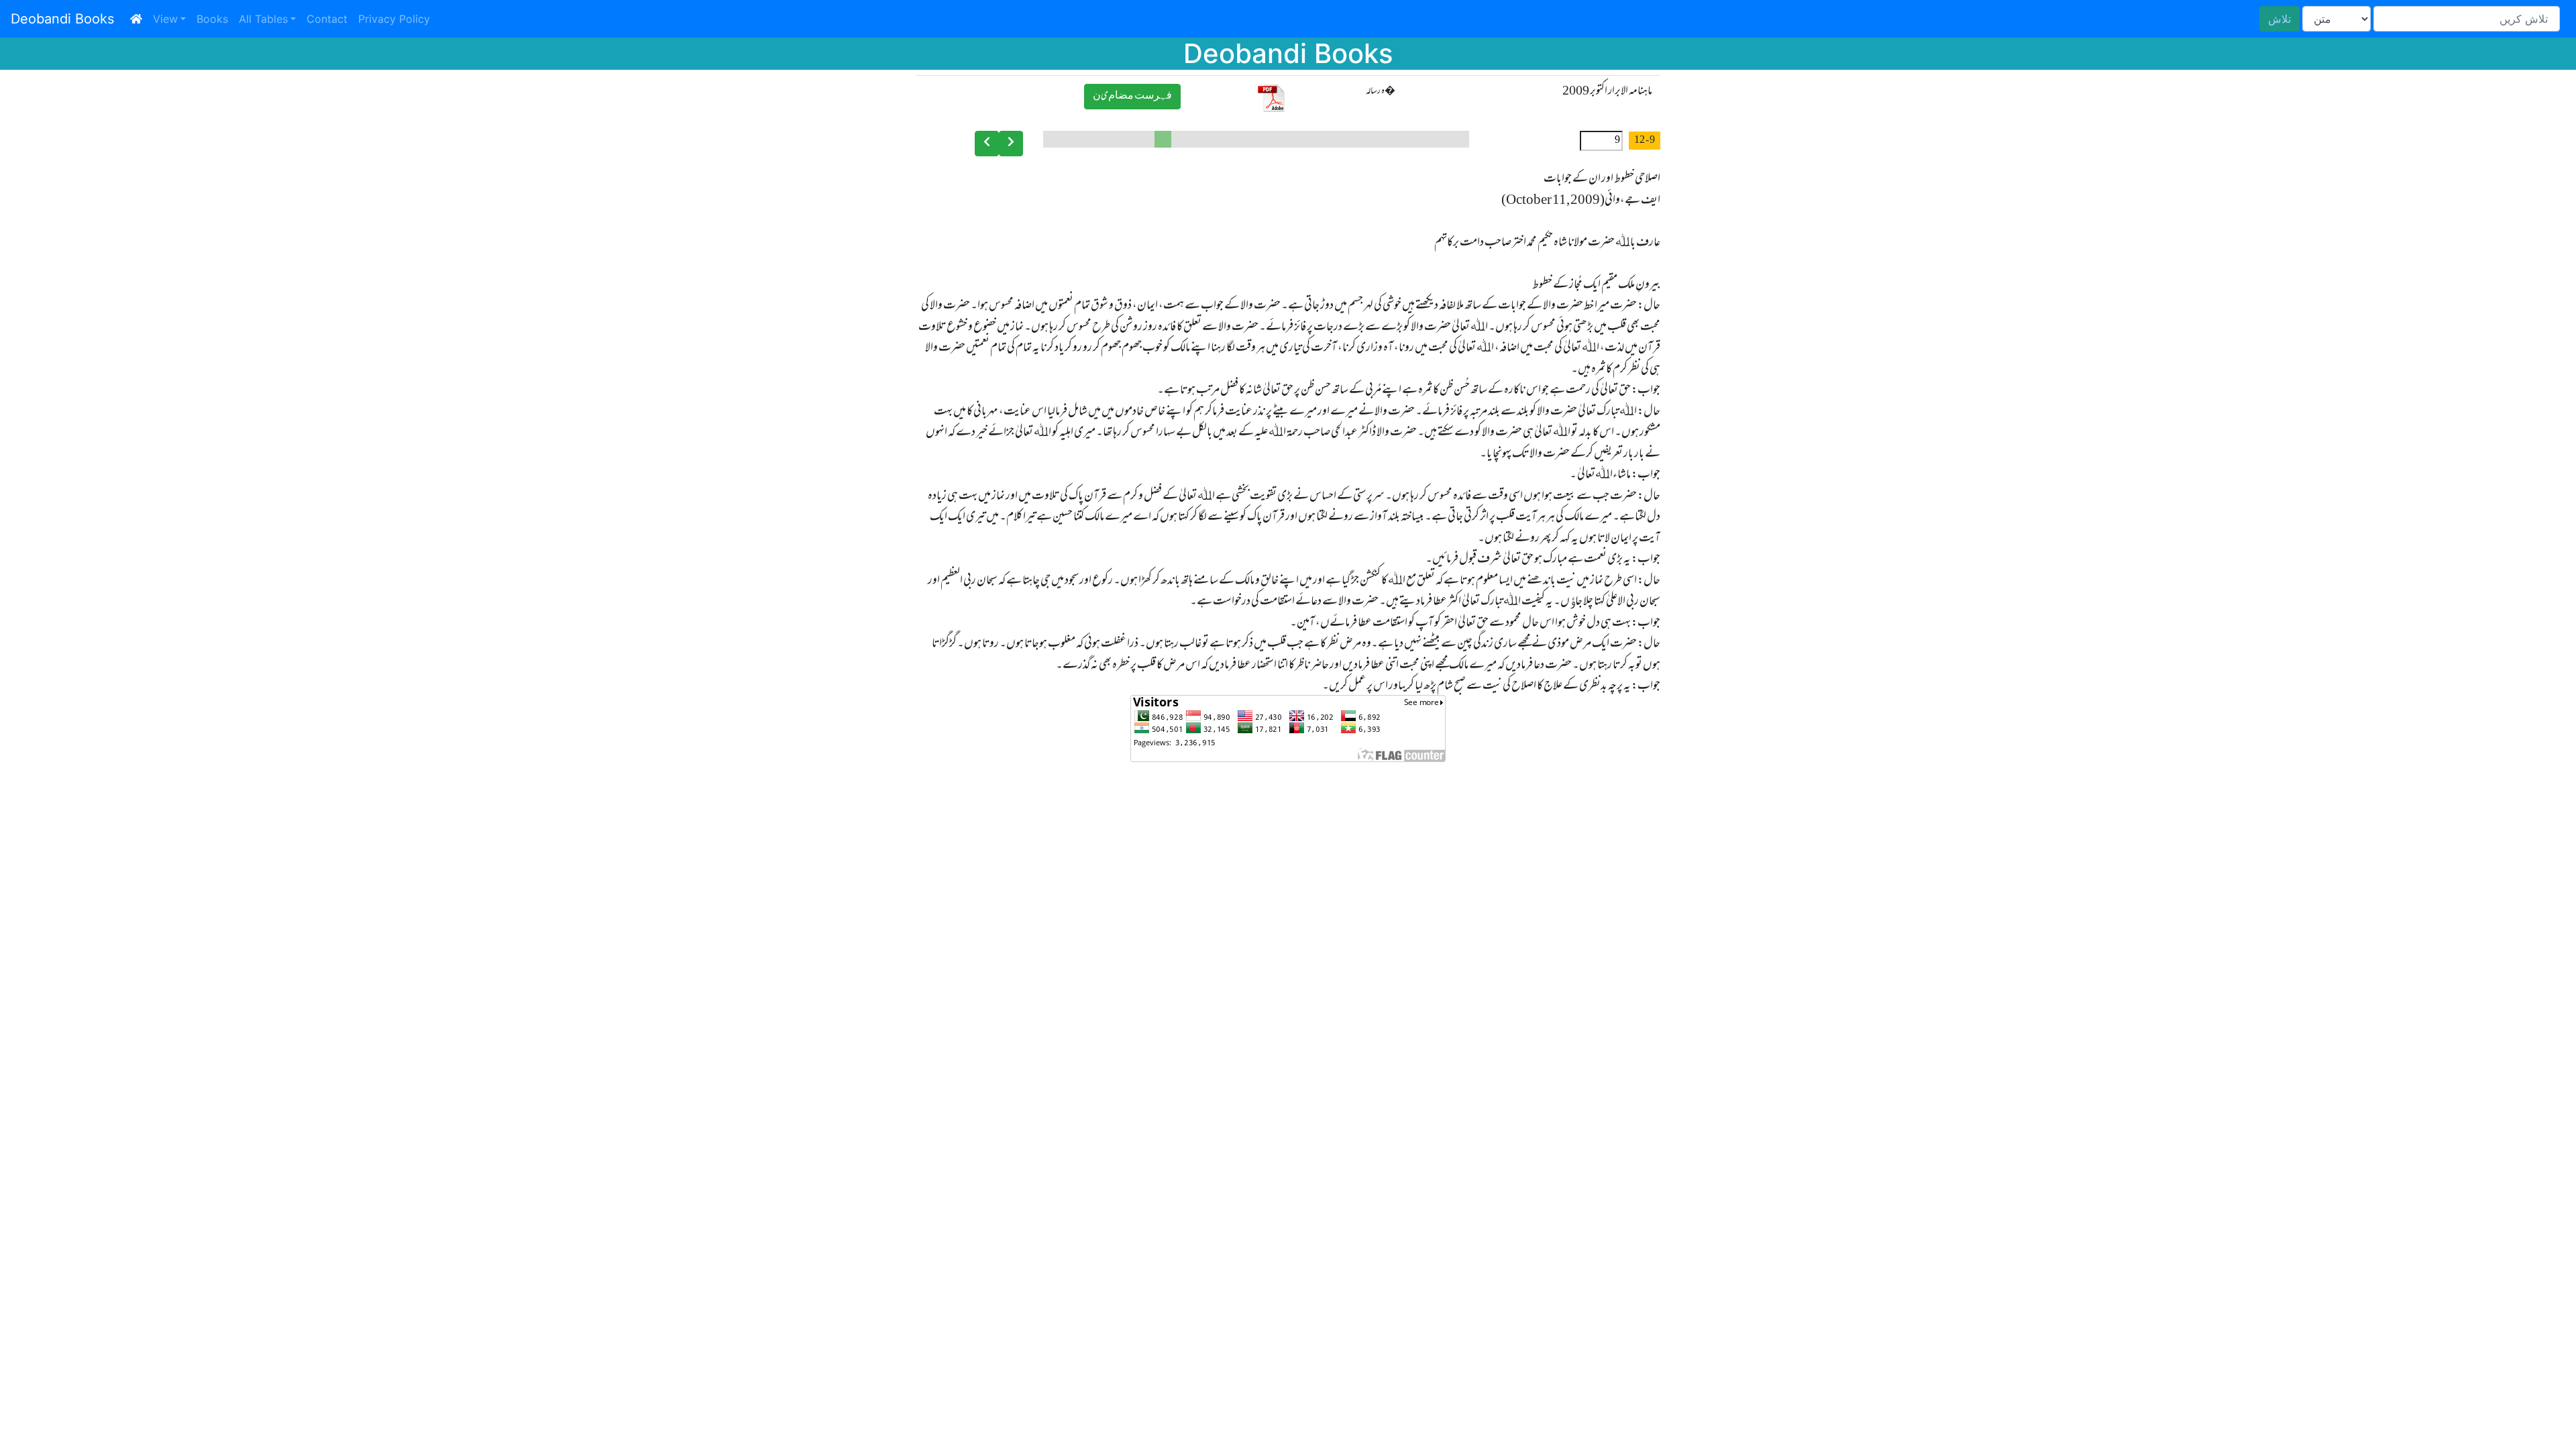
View (165, 19)
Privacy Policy (394, 19)
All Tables (263, 19)
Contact (327, 19)
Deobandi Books (62, 19)
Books (212, 19)
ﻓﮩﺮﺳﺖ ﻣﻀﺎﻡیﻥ (1132, 96)
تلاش (2279, 19)
